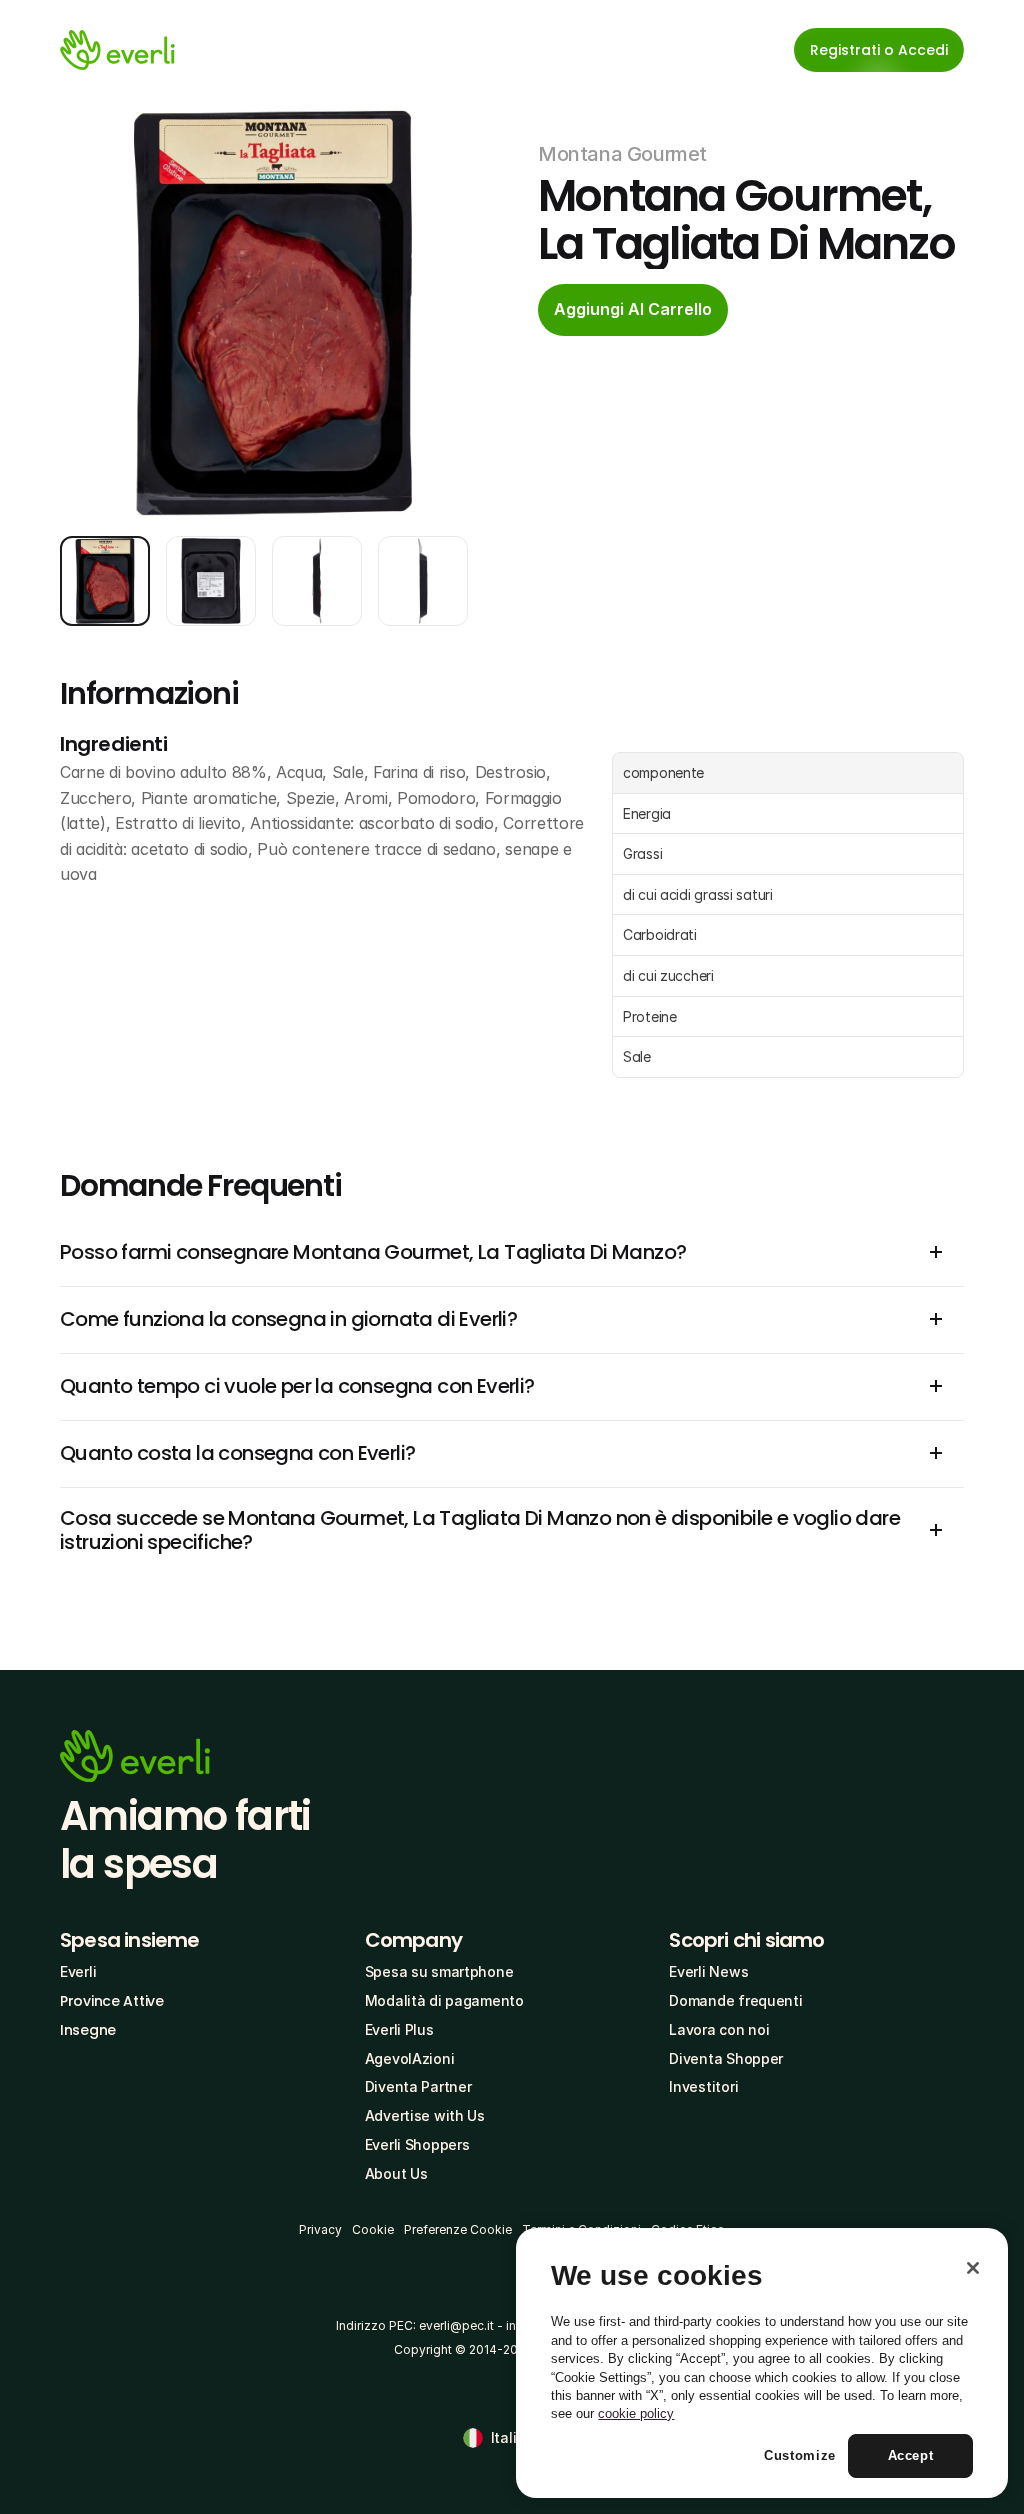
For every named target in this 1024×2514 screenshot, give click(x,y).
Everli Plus (399, 2029)
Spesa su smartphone (439, 1971)
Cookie (373, 2229)
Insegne (88, 2030)
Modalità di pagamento (444, 2000)
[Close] (973, 2268)
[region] (762, 2363)
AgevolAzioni (410, 2058)
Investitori (703, 2086)
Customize (800, 2455)
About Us (396, 2173)
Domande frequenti (735, 2000)
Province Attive (112, 2001)
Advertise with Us (425, 2115)
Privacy (320, 2229)
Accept (911, 2455)
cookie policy (636, 2413)
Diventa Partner (418, 2086)
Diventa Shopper (726, 2058)
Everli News (708, 1971)
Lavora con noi (719, 2029)
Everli (78, 1971)
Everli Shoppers (417, 2144)
